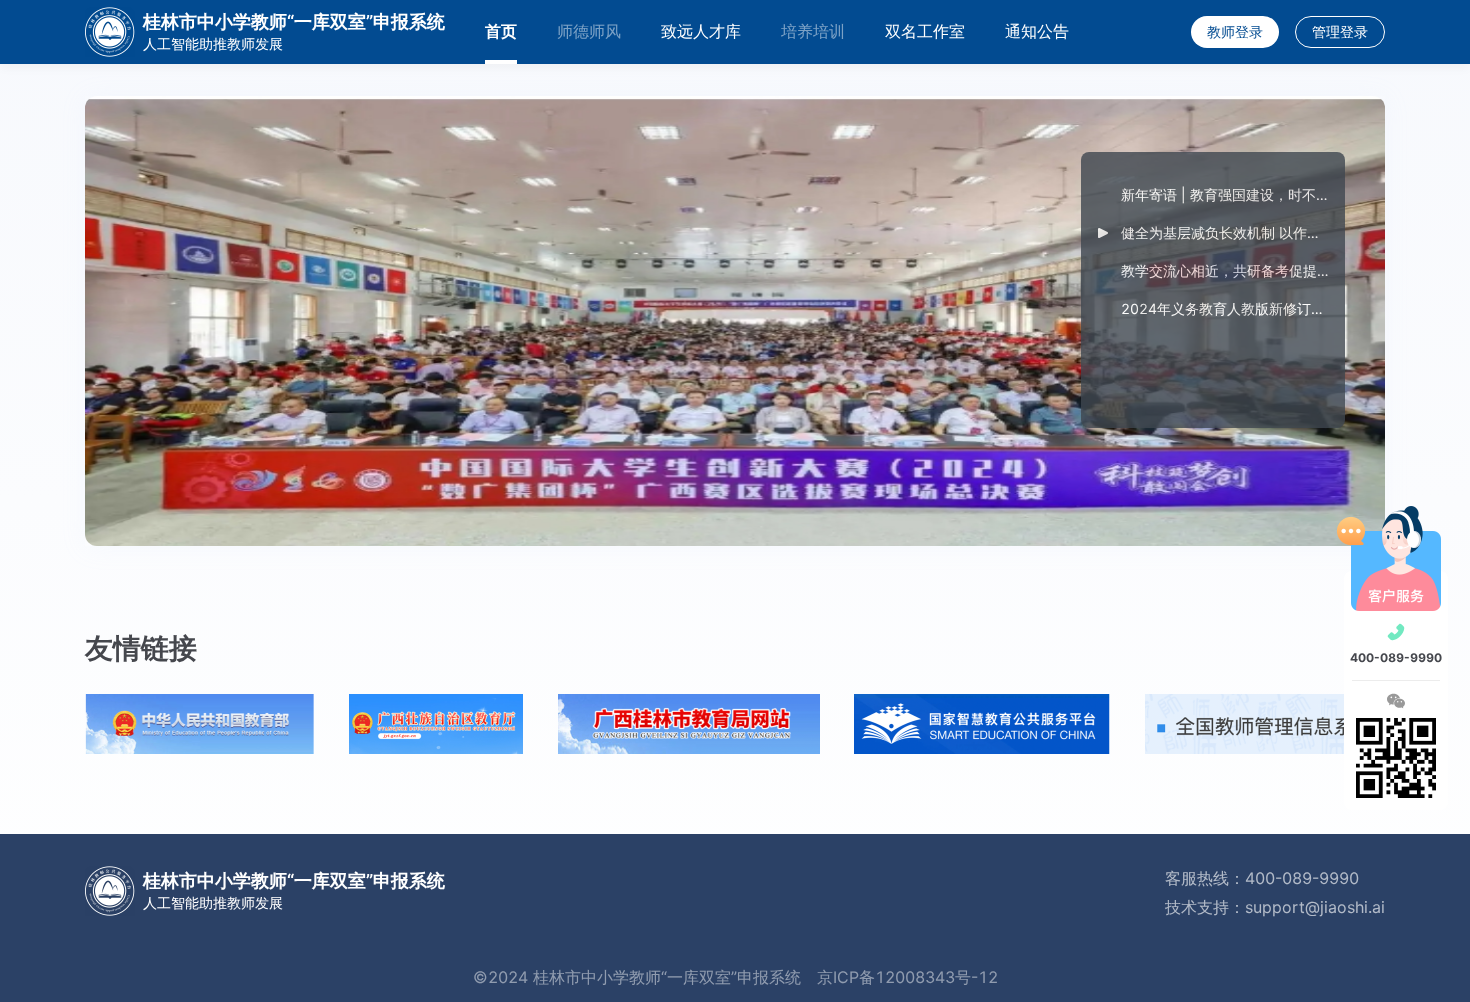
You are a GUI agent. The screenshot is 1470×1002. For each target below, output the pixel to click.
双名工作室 (925, 31)
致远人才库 (701, 31)
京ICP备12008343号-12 (907, 977)
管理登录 (1340, 31)
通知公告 (1037, 31)
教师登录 (1235, 31)
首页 (501, 31)
